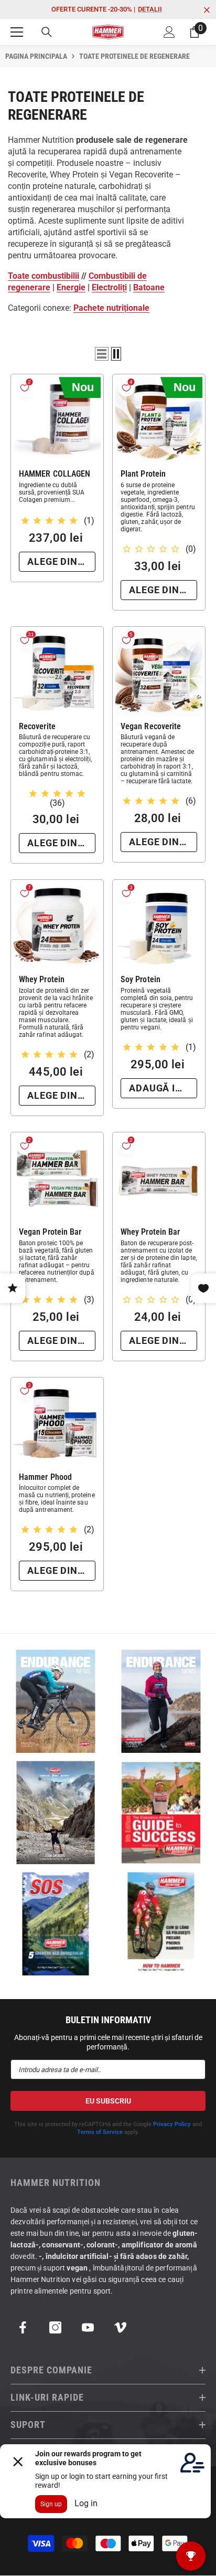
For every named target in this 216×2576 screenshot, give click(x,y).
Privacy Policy (172, 2124)
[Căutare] (47, 32)
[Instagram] (55, 2327)
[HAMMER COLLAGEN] (57, 420)
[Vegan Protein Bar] (57, 1179)
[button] (102, 354)
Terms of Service (100, 2132)
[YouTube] (88, 2327)
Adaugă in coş (163, 1088)
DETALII (150, 9)
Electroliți (109, 287)
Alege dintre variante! (61, 561)
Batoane (149, 287)
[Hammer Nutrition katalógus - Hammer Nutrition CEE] (55, 1812)
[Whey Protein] (57, 926)
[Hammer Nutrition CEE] (55, 1701)
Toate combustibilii (44, 276)
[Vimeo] (120, 2327)
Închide (207, 10)
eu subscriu (108, 2101)
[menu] (17, 32)
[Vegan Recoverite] (159, 673)
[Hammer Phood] (57, 1424)
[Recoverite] (57, 673)
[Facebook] (23, 2327)
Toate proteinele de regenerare (134, 56)
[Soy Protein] (159, 926)
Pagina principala (36, 56)
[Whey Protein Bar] (159, 1179)
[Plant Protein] (159, 420)
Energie (71, 287)
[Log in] (169, 32)
